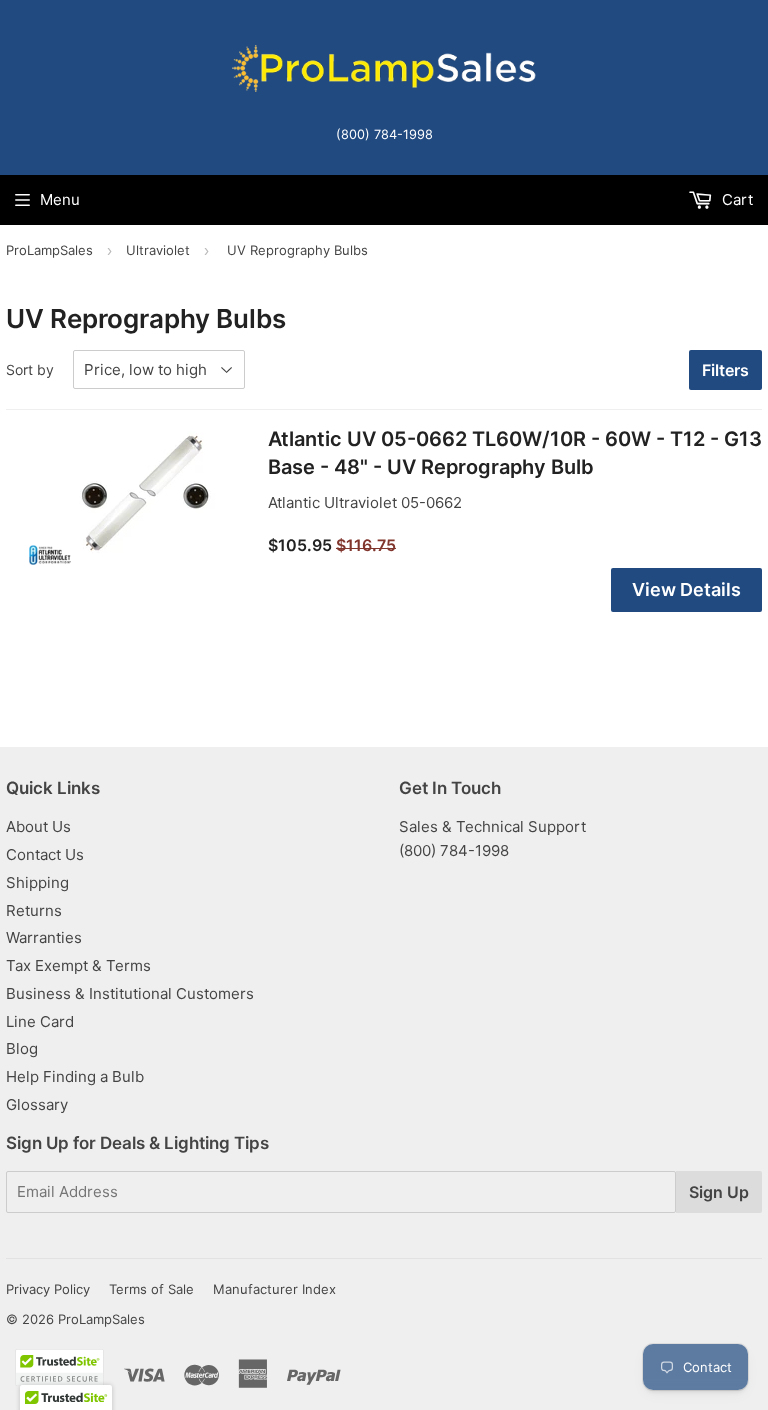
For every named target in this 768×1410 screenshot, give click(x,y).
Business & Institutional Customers (130, 993)
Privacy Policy (48, 1289)
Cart (735, 199)
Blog (22, 1048)
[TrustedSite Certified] (59, 1367)
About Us (38, 826)
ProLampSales (49, 250)
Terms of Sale (151, 1289)
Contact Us (45, 854)
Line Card (40, 1021)
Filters (725, 370)
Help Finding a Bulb (75, 1076)
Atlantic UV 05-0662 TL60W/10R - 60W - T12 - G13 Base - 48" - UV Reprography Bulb (515, 453)
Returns (34, 910)
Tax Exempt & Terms (78, 965)
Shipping (37, 882)
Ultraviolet (158, 250)
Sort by (30, 369)
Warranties (44, 937)
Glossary (37, 1104)
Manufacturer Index (274, 1289)
